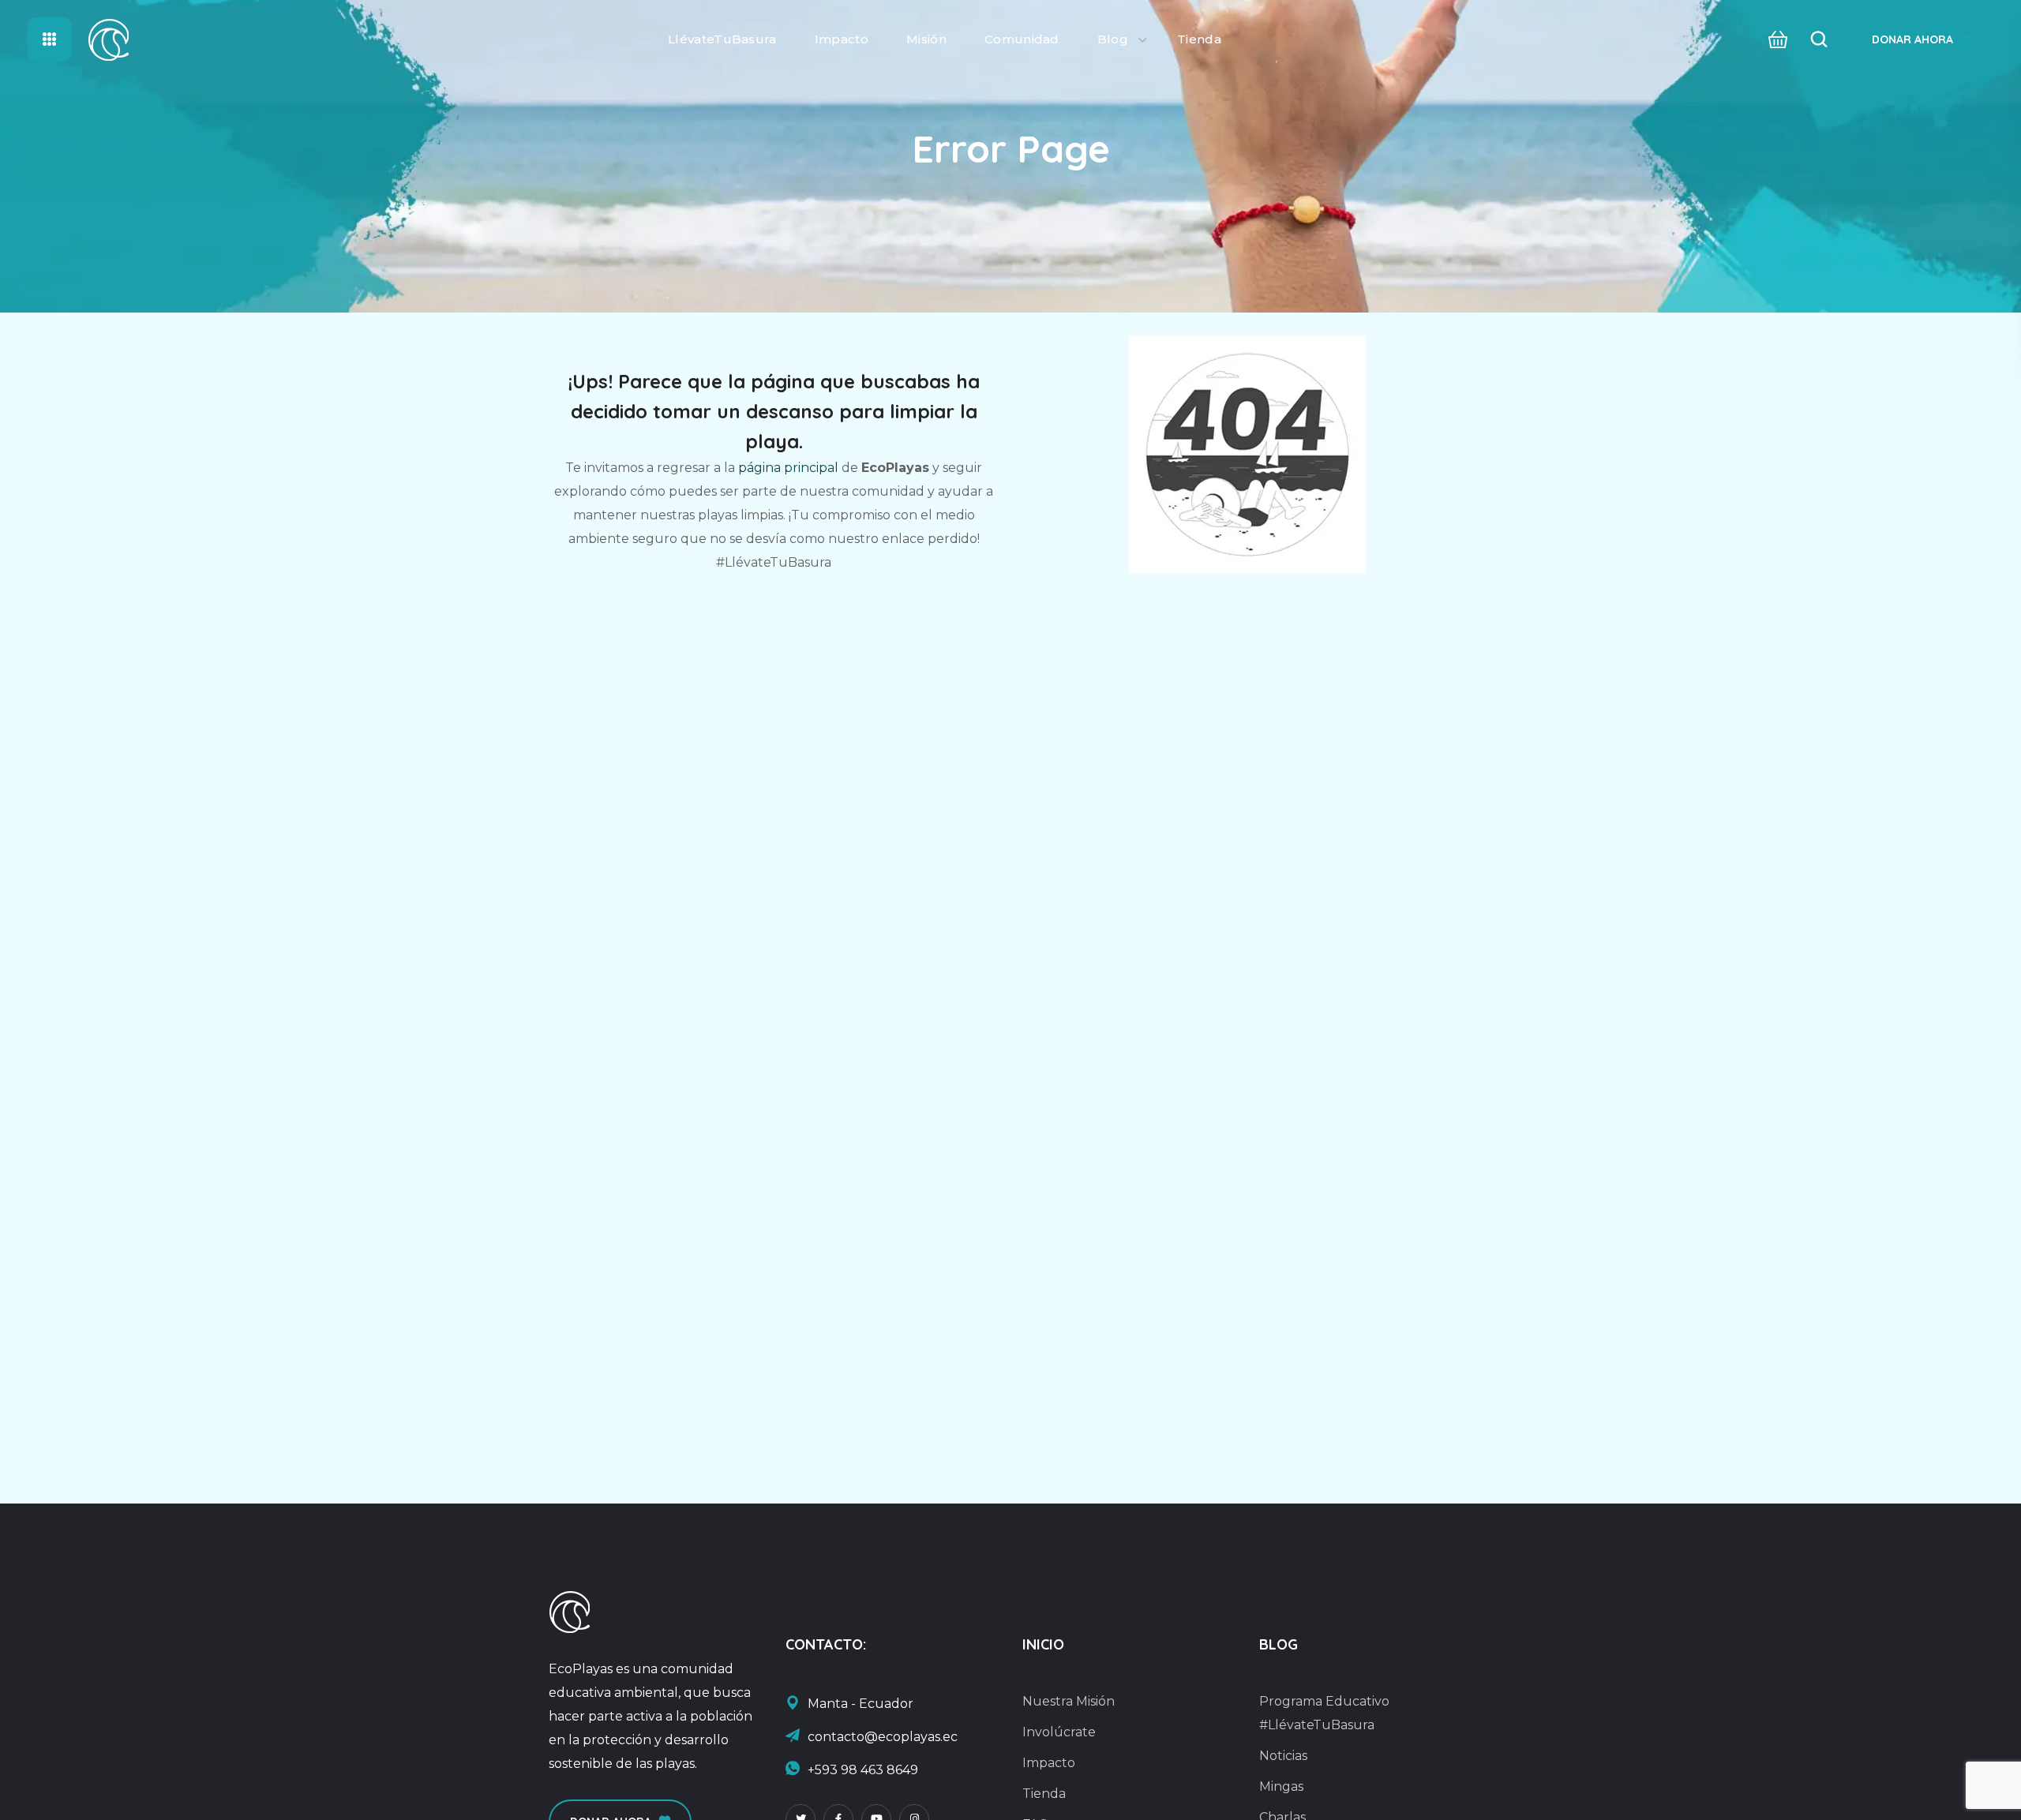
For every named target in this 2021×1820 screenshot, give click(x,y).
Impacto (1049, 1763)
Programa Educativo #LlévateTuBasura (1324, 1713)
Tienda (1044, 1794)
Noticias (1283, 1756)
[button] (1774, 40)
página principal (788, 468)
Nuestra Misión (1069, 1701)
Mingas (1281, 1786)
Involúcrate (1059, 1732)
